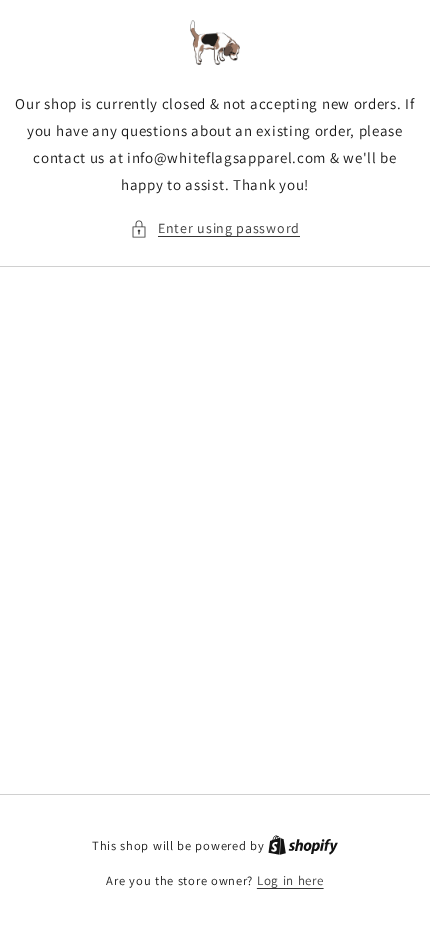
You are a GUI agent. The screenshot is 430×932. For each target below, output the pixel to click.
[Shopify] (303, 845)
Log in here (290, 880)
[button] (215, 228)
